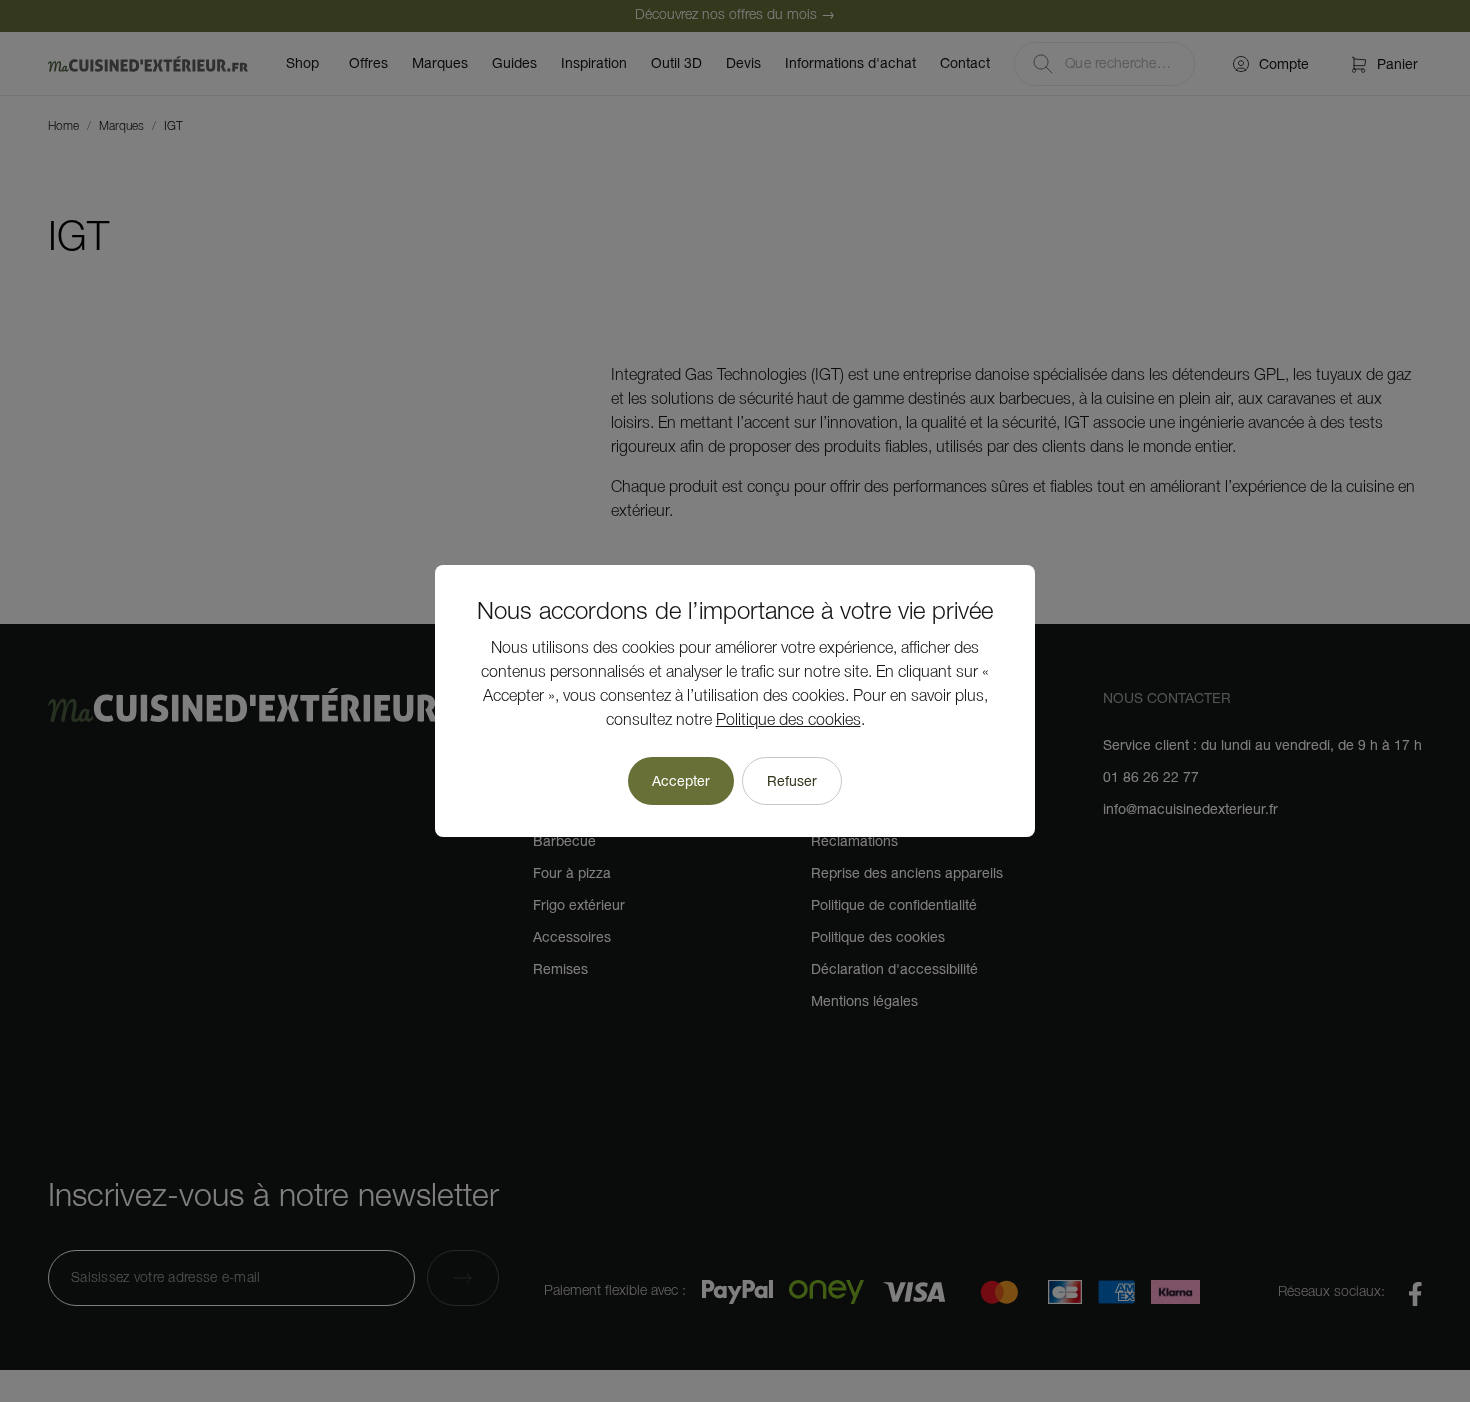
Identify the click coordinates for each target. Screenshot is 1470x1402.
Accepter (681, 781)
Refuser (792, 781)
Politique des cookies (788, 721)
